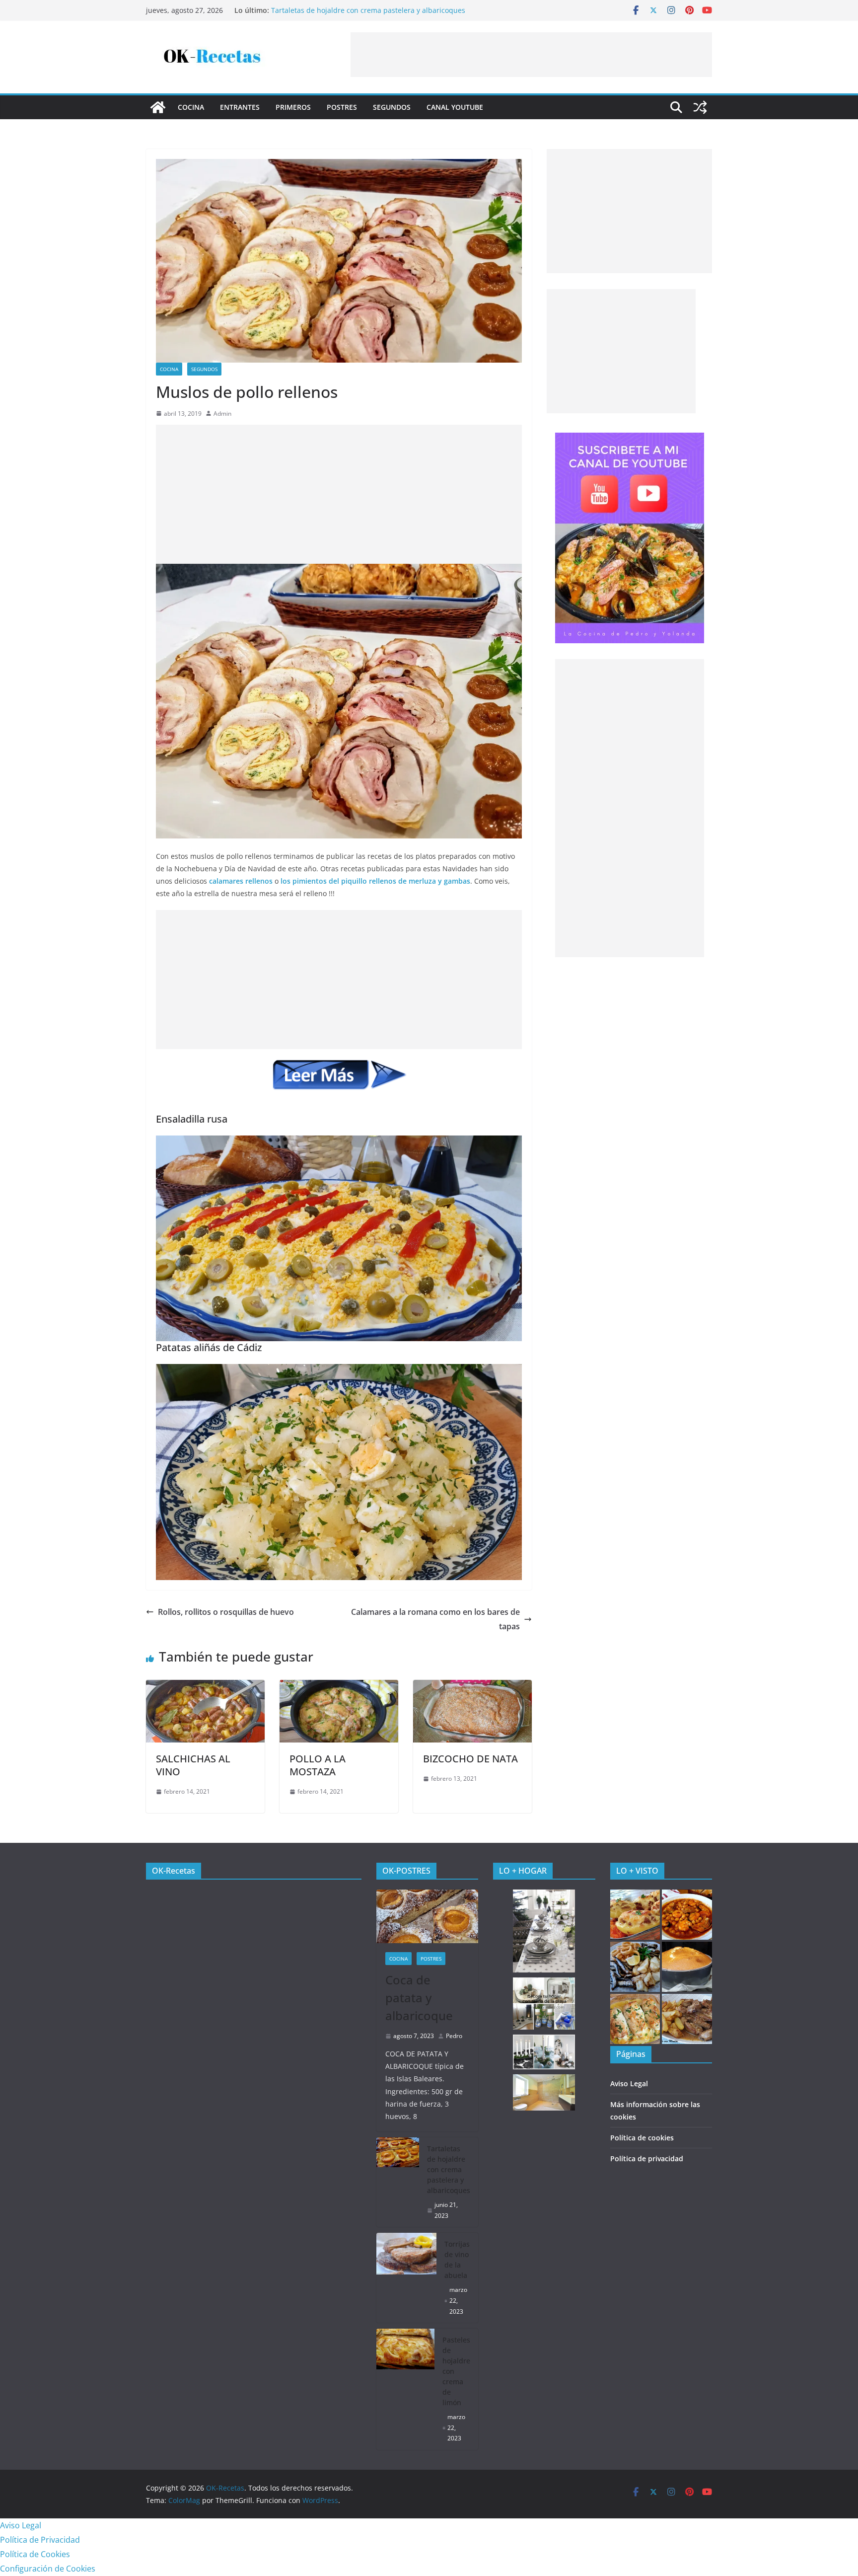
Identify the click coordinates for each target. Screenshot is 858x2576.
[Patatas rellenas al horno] (635, 1915)
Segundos (392, 107)
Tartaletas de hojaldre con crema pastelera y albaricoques (368, 10)
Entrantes (240, 107)
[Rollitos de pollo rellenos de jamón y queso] (635, 2019)
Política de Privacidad (40, 2540)
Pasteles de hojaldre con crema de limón (456, 2371)
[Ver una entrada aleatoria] (700, 107)
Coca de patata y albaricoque (419, 1998)
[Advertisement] (531, 55)
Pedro (454, 2036)
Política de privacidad (647, 2159)
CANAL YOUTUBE (455, 107)
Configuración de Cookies (48, 2569)
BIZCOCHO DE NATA (470, 1759)
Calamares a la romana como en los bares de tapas (435, 1619)
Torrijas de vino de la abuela (457, 2260)
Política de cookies (642, 2138)
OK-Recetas (174, 1871)
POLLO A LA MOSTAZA (318, 1765)
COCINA (191, 107)
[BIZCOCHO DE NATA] (472, 1687)
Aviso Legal (629, 2084)
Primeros (293, 107)
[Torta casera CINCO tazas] (687, 1967)
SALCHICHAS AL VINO (193, 1765)
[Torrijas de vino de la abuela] (407, 2278)
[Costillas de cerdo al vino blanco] (687, 2019)
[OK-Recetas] (158, 107)
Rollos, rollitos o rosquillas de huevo (226, 1612)
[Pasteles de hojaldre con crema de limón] (406, 2389)
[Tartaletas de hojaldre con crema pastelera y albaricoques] (398, 2182)
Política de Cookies (35, 2554)
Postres (342, 107)
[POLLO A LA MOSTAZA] (339, 1687)
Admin (222, 414)
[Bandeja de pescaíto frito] (635, 1967)
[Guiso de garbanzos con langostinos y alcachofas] (687, 1915)
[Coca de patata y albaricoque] (428, 1916)
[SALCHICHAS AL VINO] (205, 1687)
